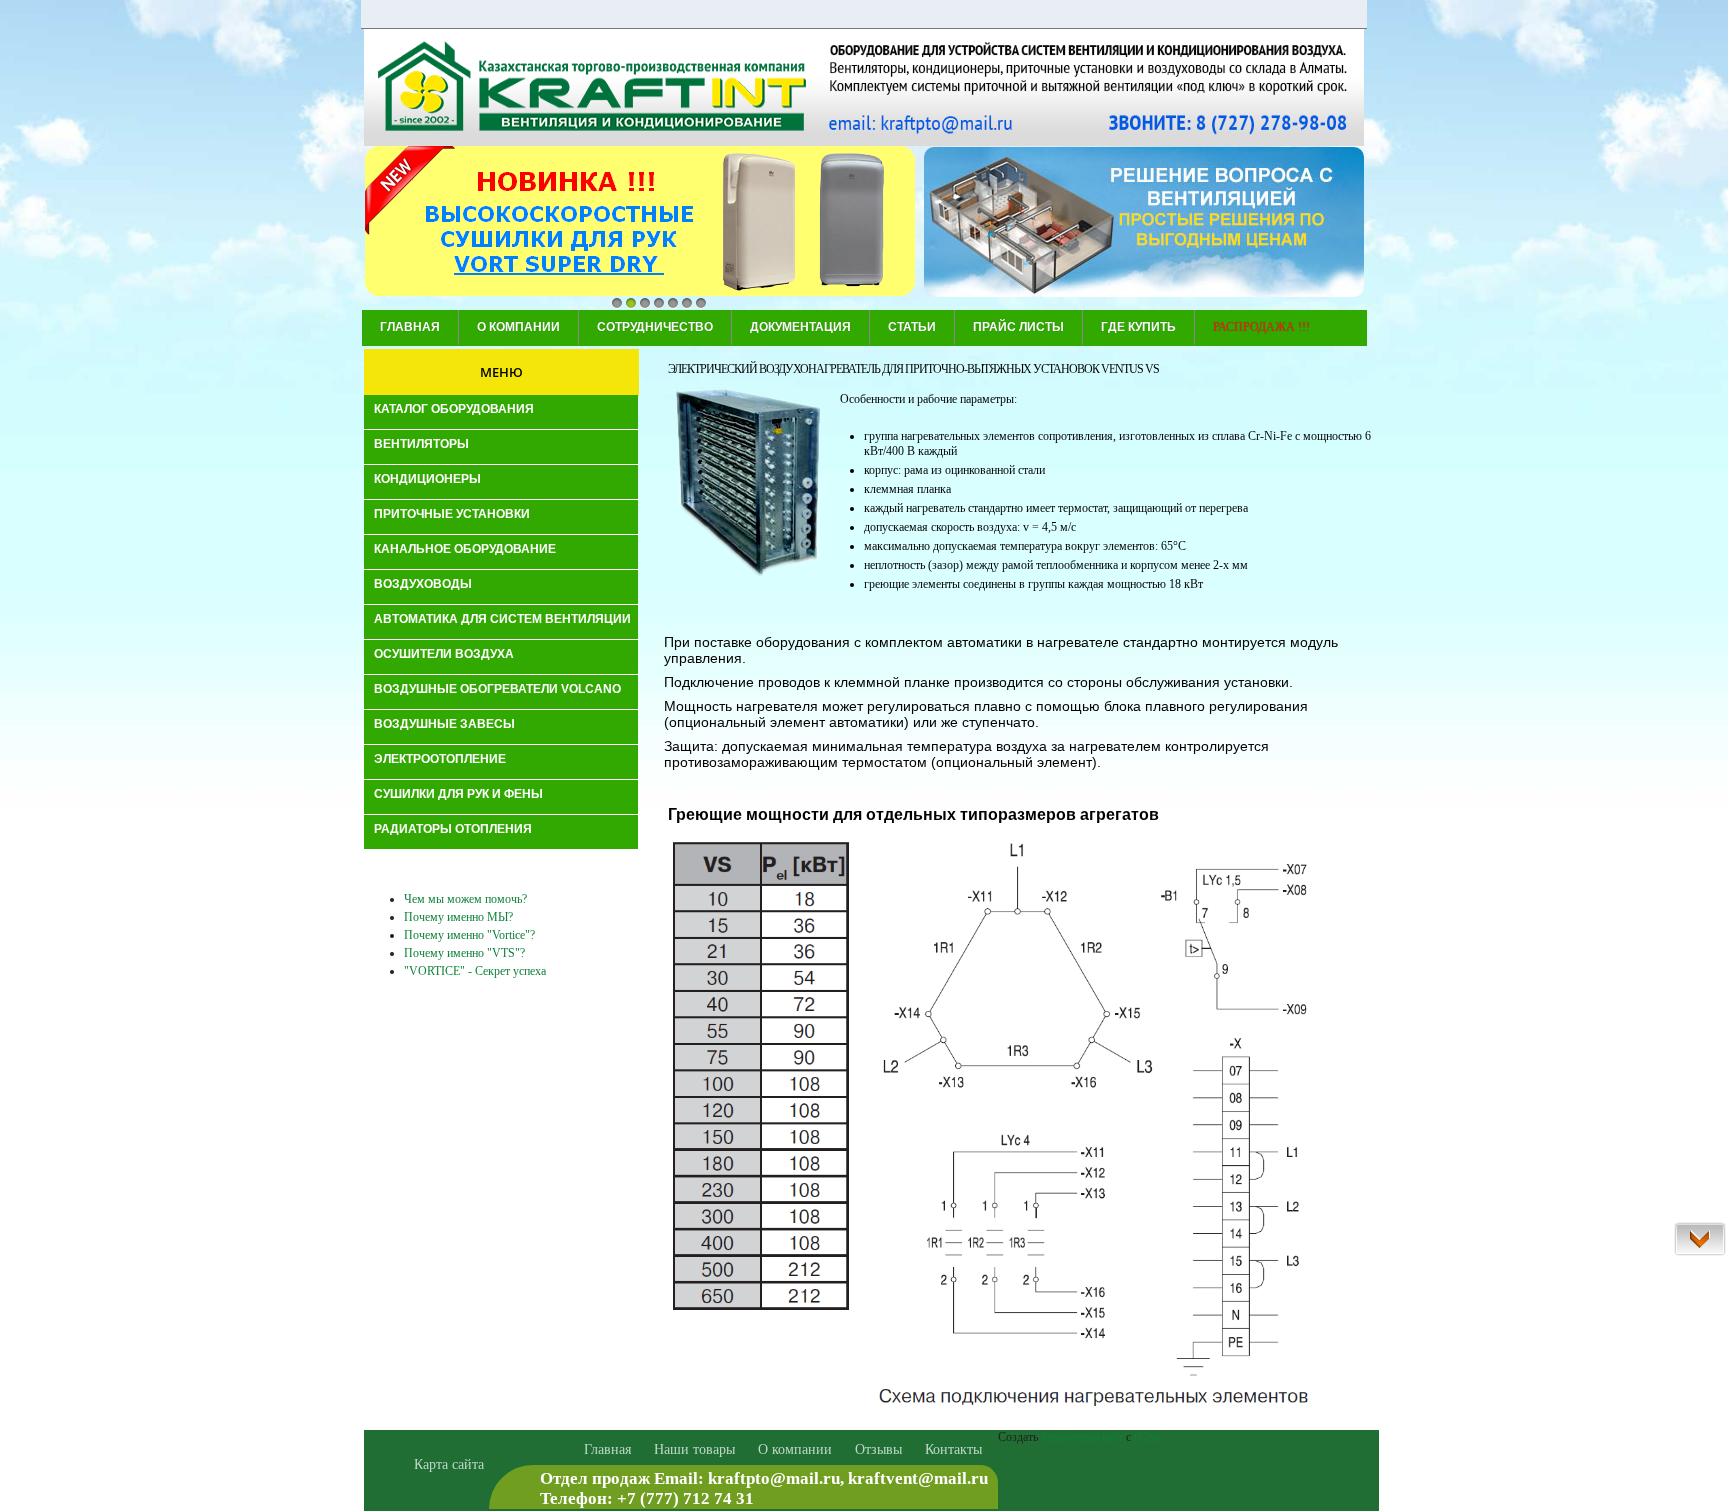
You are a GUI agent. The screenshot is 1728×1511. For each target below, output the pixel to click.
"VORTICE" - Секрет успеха (475, 971)
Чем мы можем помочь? (465, 899)
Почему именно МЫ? (458, 917)
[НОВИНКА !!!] (640, 223)
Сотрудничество (655, 327)
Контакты (953, 1449)
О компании (518, 327)
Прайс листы (1018, 327)
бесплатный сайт (1082, 1437)
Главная (410, 327)
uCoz (1146, 1437)
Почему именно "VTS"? (464, 953)
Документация (800, 327)
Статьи (912, 327)
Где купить (1138, 327)
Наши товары (694, 1449)
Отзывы (878, 1449)
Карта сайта (449, 1464)
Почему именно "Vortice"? (469, 935)
